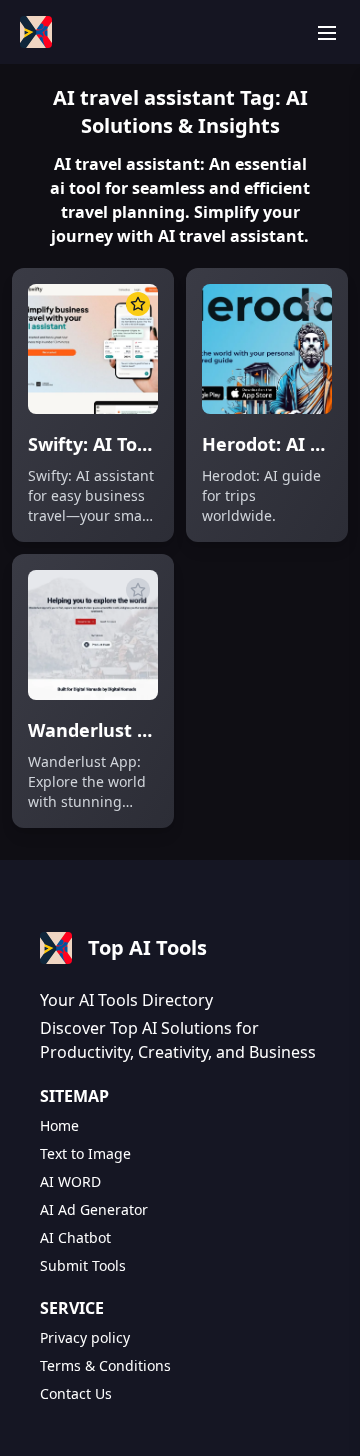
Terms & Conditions (105, 1365)
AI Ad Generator (94, 1209)
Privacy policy (85, 1337)
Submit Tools (83, 1265)
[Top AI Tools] (36, 32)
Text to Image (85, 1153)
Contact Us (76, 1393)
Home (59, 1125)
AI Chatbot (75, 1237)
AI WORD (70, 1181)
